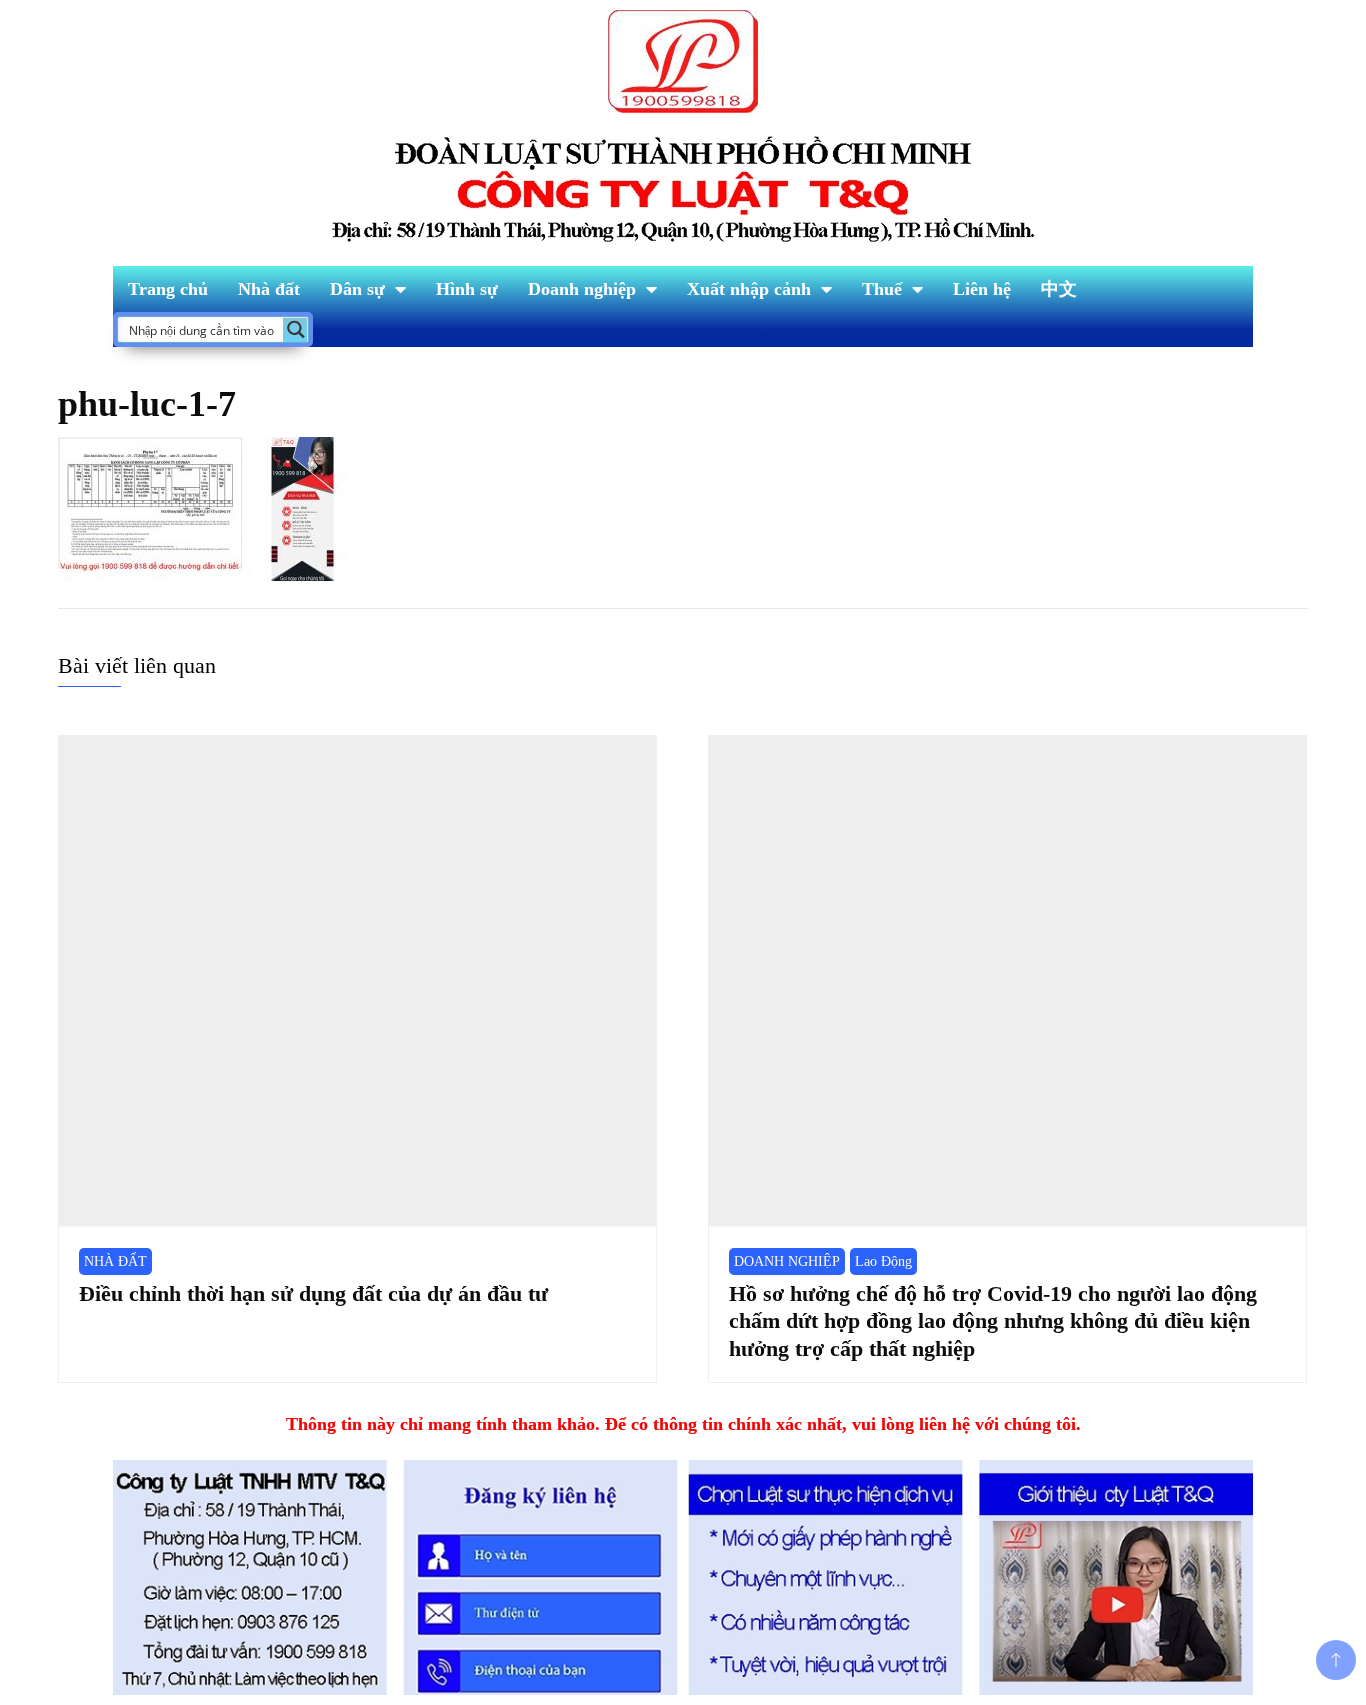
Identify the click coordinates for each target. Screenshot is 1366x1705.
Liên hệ (982, 289)
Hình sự (467, 289)
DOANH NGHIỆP (787, 1261)
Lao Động (883, 1261)
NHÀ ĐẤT (115, 1261)
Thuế (882, 289)
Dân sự (357, 289)
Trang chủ (168, 289)
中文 (1059, 289)
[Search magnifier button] (295, 329)
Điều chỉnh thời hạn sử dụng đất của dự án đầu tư (313, 1293)
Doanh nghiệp (582, 289)
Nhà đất (269, 289)
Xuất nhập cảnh (749, 289)
